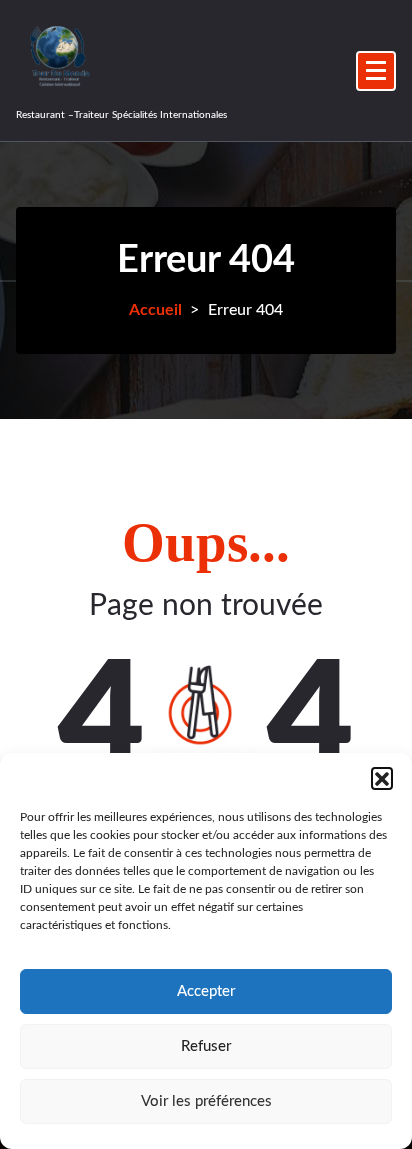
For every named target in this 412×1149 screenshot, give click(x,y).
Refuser (206, 1046)
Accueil (155, 310)
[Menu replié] (376, 71)
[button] (382, 778)
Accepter (206, 991)
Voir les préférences (206, 1101)
